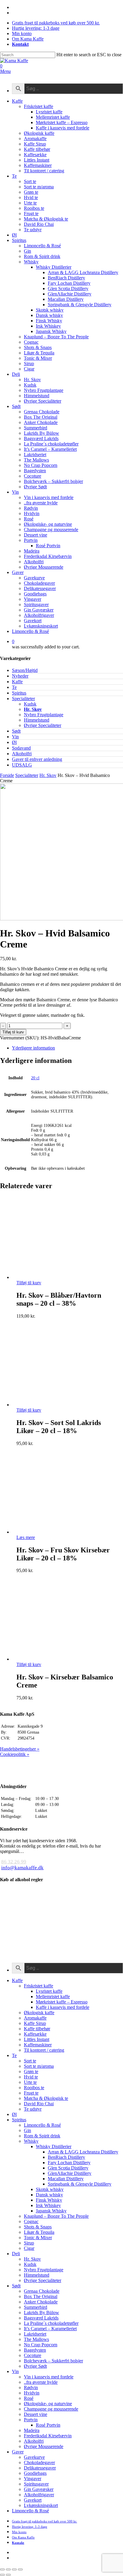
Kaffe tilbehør (37, 2029)
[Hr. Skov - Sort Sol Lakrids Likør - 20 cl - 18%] (56, 1405)
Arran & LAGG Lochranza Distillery (83, 2152)
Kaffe (17, 682)
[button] (5, 71)
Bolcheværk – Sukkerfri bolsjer (53, 2361)
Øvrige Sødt (35, 2366)
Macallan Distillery (66, 2179)
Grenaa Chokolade (42, 2291)
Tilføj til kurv (13, 1032)
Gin (27, 2130)
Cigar (29, 2248)
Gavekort (33, 2500)
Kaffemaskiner (38, 2045)
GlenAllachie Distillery (70, 2173)
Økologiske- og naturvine (48, 2404)
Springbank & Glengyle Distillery (80, 2184)
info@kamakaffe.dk (22, 1868)
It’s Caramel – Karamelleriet (50, 2329)
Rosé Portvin (48, 2425)
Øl (14, 742)
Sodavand (21, 748)
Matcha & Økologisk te (46, 2098)
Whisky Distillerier (54, 2146)
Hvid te (31, 2077)
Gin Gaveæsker (39, 2489)
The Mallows (36, 2339)
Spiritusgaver (36, 2484)
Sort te (30, 2061)
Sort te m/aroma (39, 2066)
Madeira (32, 2430)
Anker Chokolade (41, 2302)
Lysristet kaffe (49, 1991)
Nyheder (20, 676)
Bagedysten (35, 2350)
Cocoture (33, 2355)
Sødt (16, 731)
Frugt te (31, 2093)
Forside (7, 775)
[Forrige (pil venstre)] (2, 2575)
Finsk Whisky (49, 2200)
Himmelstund (37, 720)
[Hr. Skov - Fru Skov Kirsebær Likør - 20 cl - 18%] (56, 1532)
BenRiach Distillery (66, 2157)
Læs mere (26, 1537)
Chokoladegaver (39, 2462)
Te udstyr (33, 2109)
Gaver (18, 2452)
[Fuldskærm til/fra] (14, 2569)
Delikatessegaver (40, 2468)
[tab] (67, 1048)
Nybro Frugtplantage (44, 715)
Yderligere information (33, 1048)
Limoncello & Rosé (42, 2125)
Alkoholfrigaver (39, 2495)
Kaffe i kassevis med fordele (63, 2007)
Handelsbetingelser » (20, 1749)
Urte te (30, 2082)
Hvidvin (32, 2393)
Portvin (31, 2420)
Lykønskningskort (41, 2505)
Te (14, 687)
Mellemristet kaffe (53, 1996)
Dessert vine (36, 2414)
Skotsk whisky (50, 2189)
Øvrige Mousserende (44, 2446)
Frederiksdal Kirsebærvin (48, 2436)
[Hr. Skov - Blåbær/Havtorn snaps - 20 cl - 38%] (56, 1277)
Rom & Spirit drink (42, 2136)
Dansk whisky (49, 2195)
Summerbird (36, 2307)
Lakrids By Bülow (41, 2313)
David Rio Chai (39, 2104)
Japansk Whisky (51, 2211)
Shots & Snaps (38, 2227)
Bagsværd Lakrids (41, 2318)
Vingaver (33, 2479)
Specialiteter (23, 699)
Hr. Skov (33, 709)
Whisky (31, 2141)
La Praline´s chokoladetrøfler (51, 2323)
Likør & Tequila (39, 2232)
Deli (16, 2254)
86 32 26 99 (14, 1862)
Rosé (29, 2398)
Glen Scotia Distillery (68, 2168)
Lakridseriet (35, 2334)
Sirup (29, 2243)
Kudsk (30, 704)
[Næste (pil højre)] (8, 2575)
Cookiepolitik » (15, 1754)
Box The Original (41, 2296)
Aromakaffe (35, 2018)
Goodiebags (35, 2473)
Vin (15, 737)
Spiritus (19, 693)
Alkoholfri (22, 754)
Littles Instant (37, 2039)
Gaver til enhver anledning (37, 759)
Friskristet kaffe (39, 1986)
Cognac (31, 2221)
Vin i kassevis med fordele (49, 2377)
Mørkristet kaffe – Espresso (62, 2002)
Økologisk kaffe (39, 2013)
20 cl (35, 1078)
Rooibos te (34, 2088)
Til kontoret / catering (44, 2050)
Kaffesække (35, 2034)
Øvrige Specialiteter (43, 725)
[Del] (8, 2569)
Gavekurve (34, 2457)
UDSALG (22, 765)
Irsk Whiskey (48, 2205)
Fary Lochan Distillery (69, 2163)
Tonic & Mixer (38, 2238)
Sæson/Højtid (25, 670)
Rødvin (31, 2387)
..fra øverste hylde (41, 2382)
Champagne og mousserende (51, 2409)
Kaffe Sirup (35, 2023)
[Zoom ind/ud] (20, 2569)
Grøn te (31, 2071)
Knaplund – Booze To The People (56, 2216)
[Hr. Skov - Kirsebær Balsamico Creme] (56, 1659)
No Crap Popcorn (41, 2345)
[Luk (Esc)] (2, 2569)
